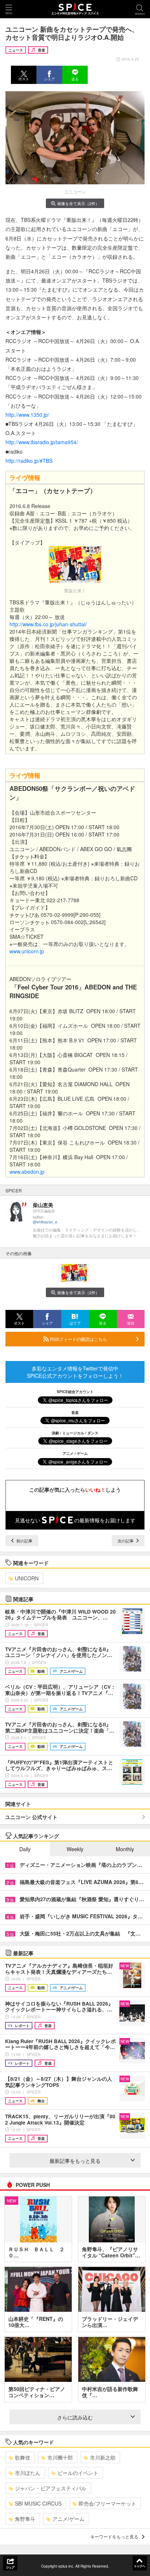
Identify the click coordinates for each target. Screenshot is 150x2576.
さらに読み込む (75, 2417)
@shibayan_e (45, 1222)
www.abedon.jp (27, 1172)
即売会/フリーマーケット (107, 2503)
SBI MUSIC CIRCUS (38, 2503)
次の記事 (126, 1541)
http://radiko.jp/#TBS (29, 461)
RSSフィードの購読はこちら (78, 1339)
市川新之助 (103, 2457)
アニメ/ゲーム (68, 2519)
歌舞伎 (23, 2457)
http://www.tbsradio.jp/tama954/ (42, 442)
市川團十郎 (60, 2457)
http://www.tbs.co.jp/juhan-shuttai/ (48, 624)
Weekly (75, 1849)
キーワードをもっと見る (114, 2536)
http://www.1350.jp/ (27, 415)
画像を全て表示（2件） (78, 203)
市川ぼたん (28, 2473)
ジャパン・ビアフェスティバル (51, 2488)
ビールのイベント (78, 2473)
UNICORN (27, 1578)
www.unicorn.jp (27, 951)
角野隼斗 (25, 2519)
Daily (25, 1849)
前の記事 (24, 1541)
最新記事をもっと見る (75, 2161)
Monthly (125, 1849)
